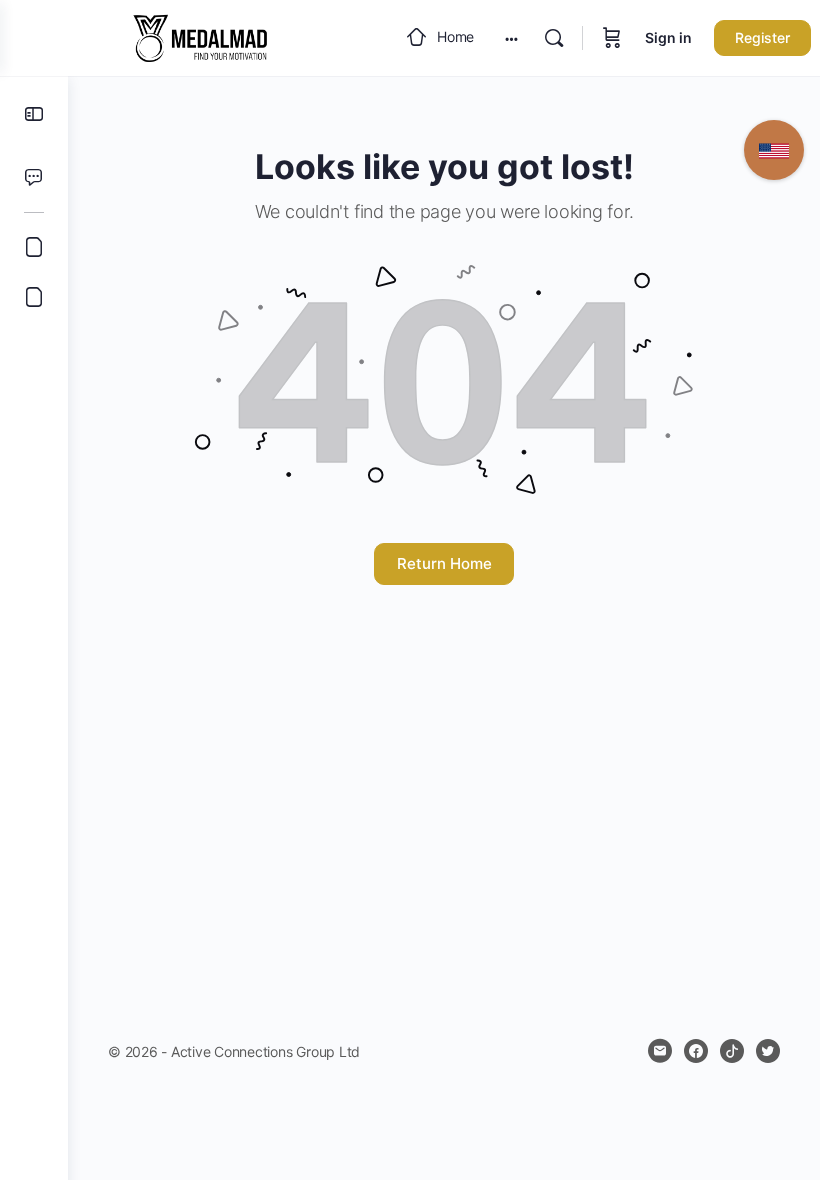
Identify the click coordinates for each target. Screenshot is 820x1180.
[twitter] (768, 1051)
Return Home (444, 563)
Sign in (668, 37)
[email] (660, 1051)
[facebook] (696, 1051)
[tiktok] (732, 1051)
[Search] (554, 38)
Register (762, 37)
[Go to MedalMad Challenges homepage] (200, 36)
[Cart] (612, 38)
